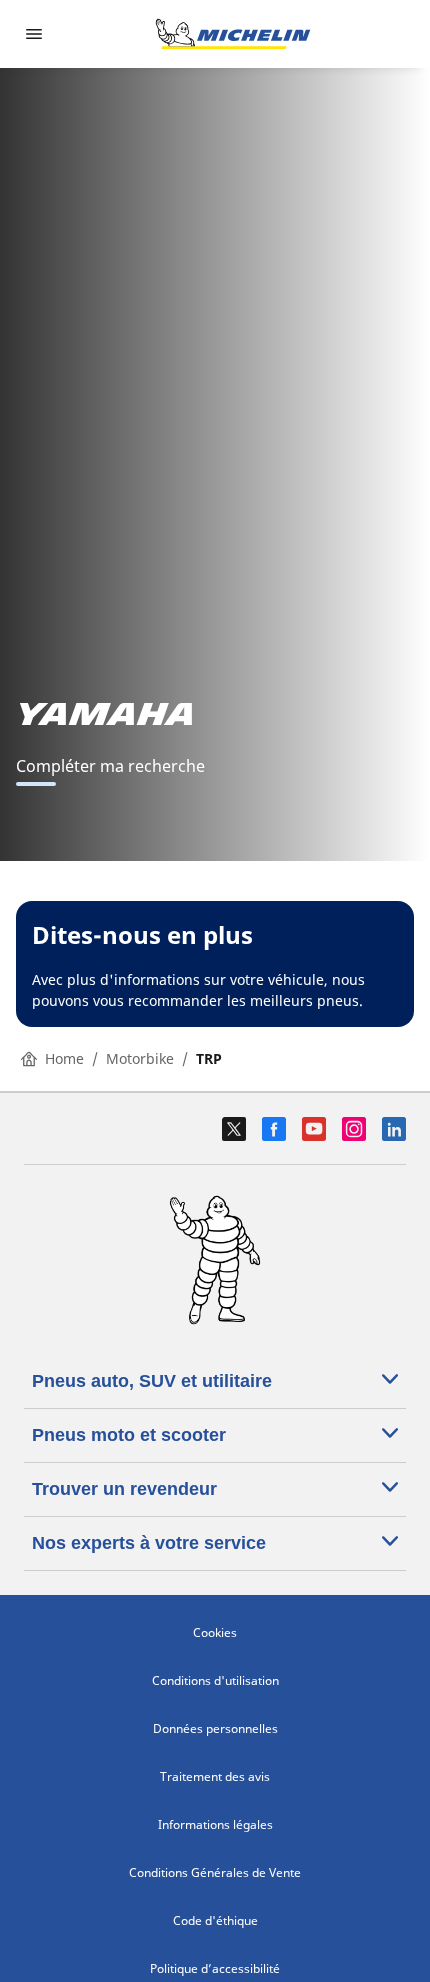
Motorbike (140, 1058)
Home (64, 1058)
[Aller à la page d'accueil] (233, 34)
